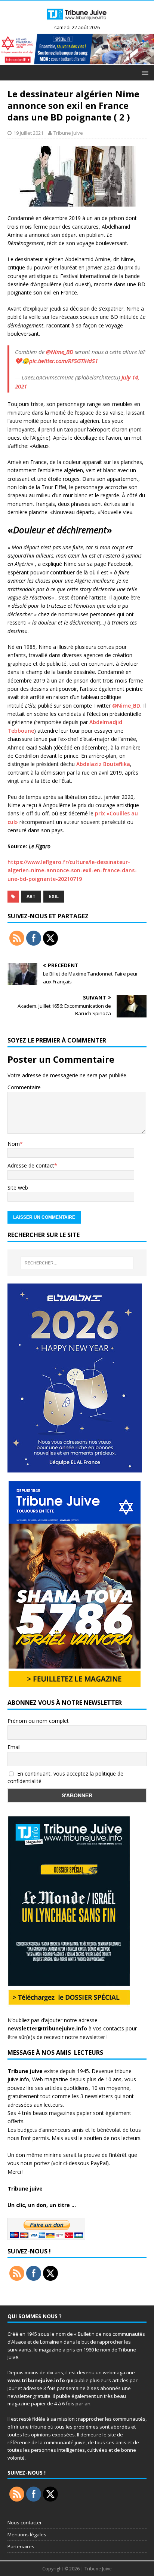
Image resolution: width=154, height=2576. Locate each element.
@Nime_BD (60, 352)
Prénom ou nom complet (38, 1721)
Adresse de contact (31, 1165)
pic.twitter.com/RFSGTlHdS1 (64, 361)
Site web (18, 1188)
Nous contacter (25, 2522)
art (31, 896)
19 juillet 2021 (28, 133)
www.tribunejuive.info (36, 2380)
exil (54, 896)
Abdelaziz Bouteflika (103, 764)
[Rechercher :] (77, 1263)
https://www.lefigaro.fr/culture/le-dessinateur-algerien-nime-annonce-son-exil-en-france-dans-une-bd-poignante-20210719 (72, 870)
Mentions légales (27, 2534)
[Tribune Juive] (77, 22)
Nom (14, 1144)
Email (14, 1747)
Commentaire (24, 1087)
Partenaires (21, 2546)
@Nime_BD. (128, 706)
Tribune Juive (68, 133)
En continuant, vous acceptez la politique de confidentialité (65, 1777)
